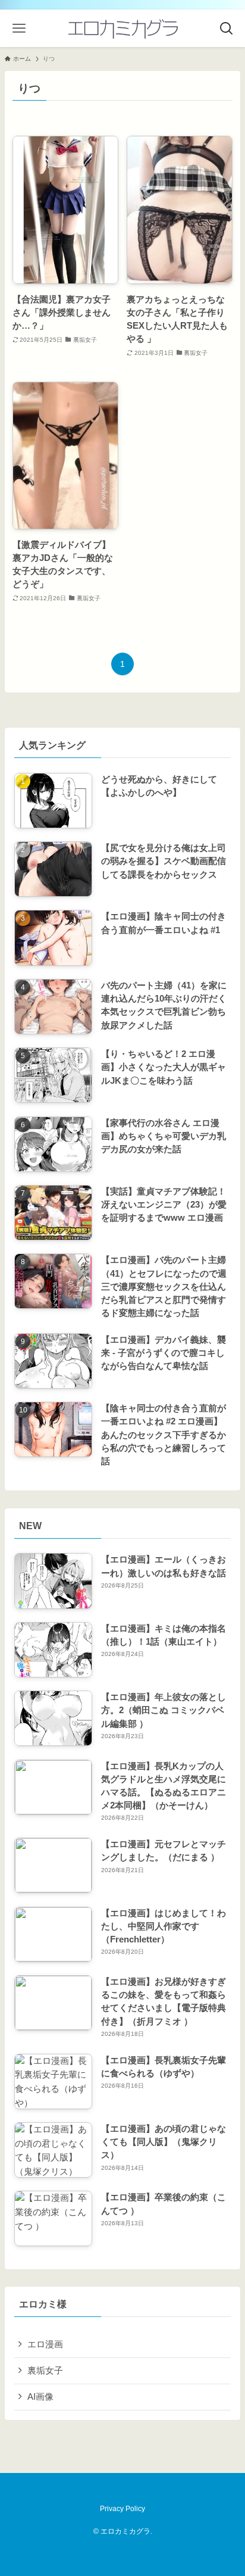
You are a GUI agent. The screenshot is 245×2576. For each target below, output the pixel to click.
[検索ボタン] (226, 28)
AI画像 (40, 2397)
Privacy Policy (122, 2509)
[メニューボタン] (19, 28)
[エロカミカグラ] (122, 28)
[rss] (115, 2487)
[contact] (130, 2487)
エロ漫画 (45, 2344)
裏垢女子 (45, 2371)
